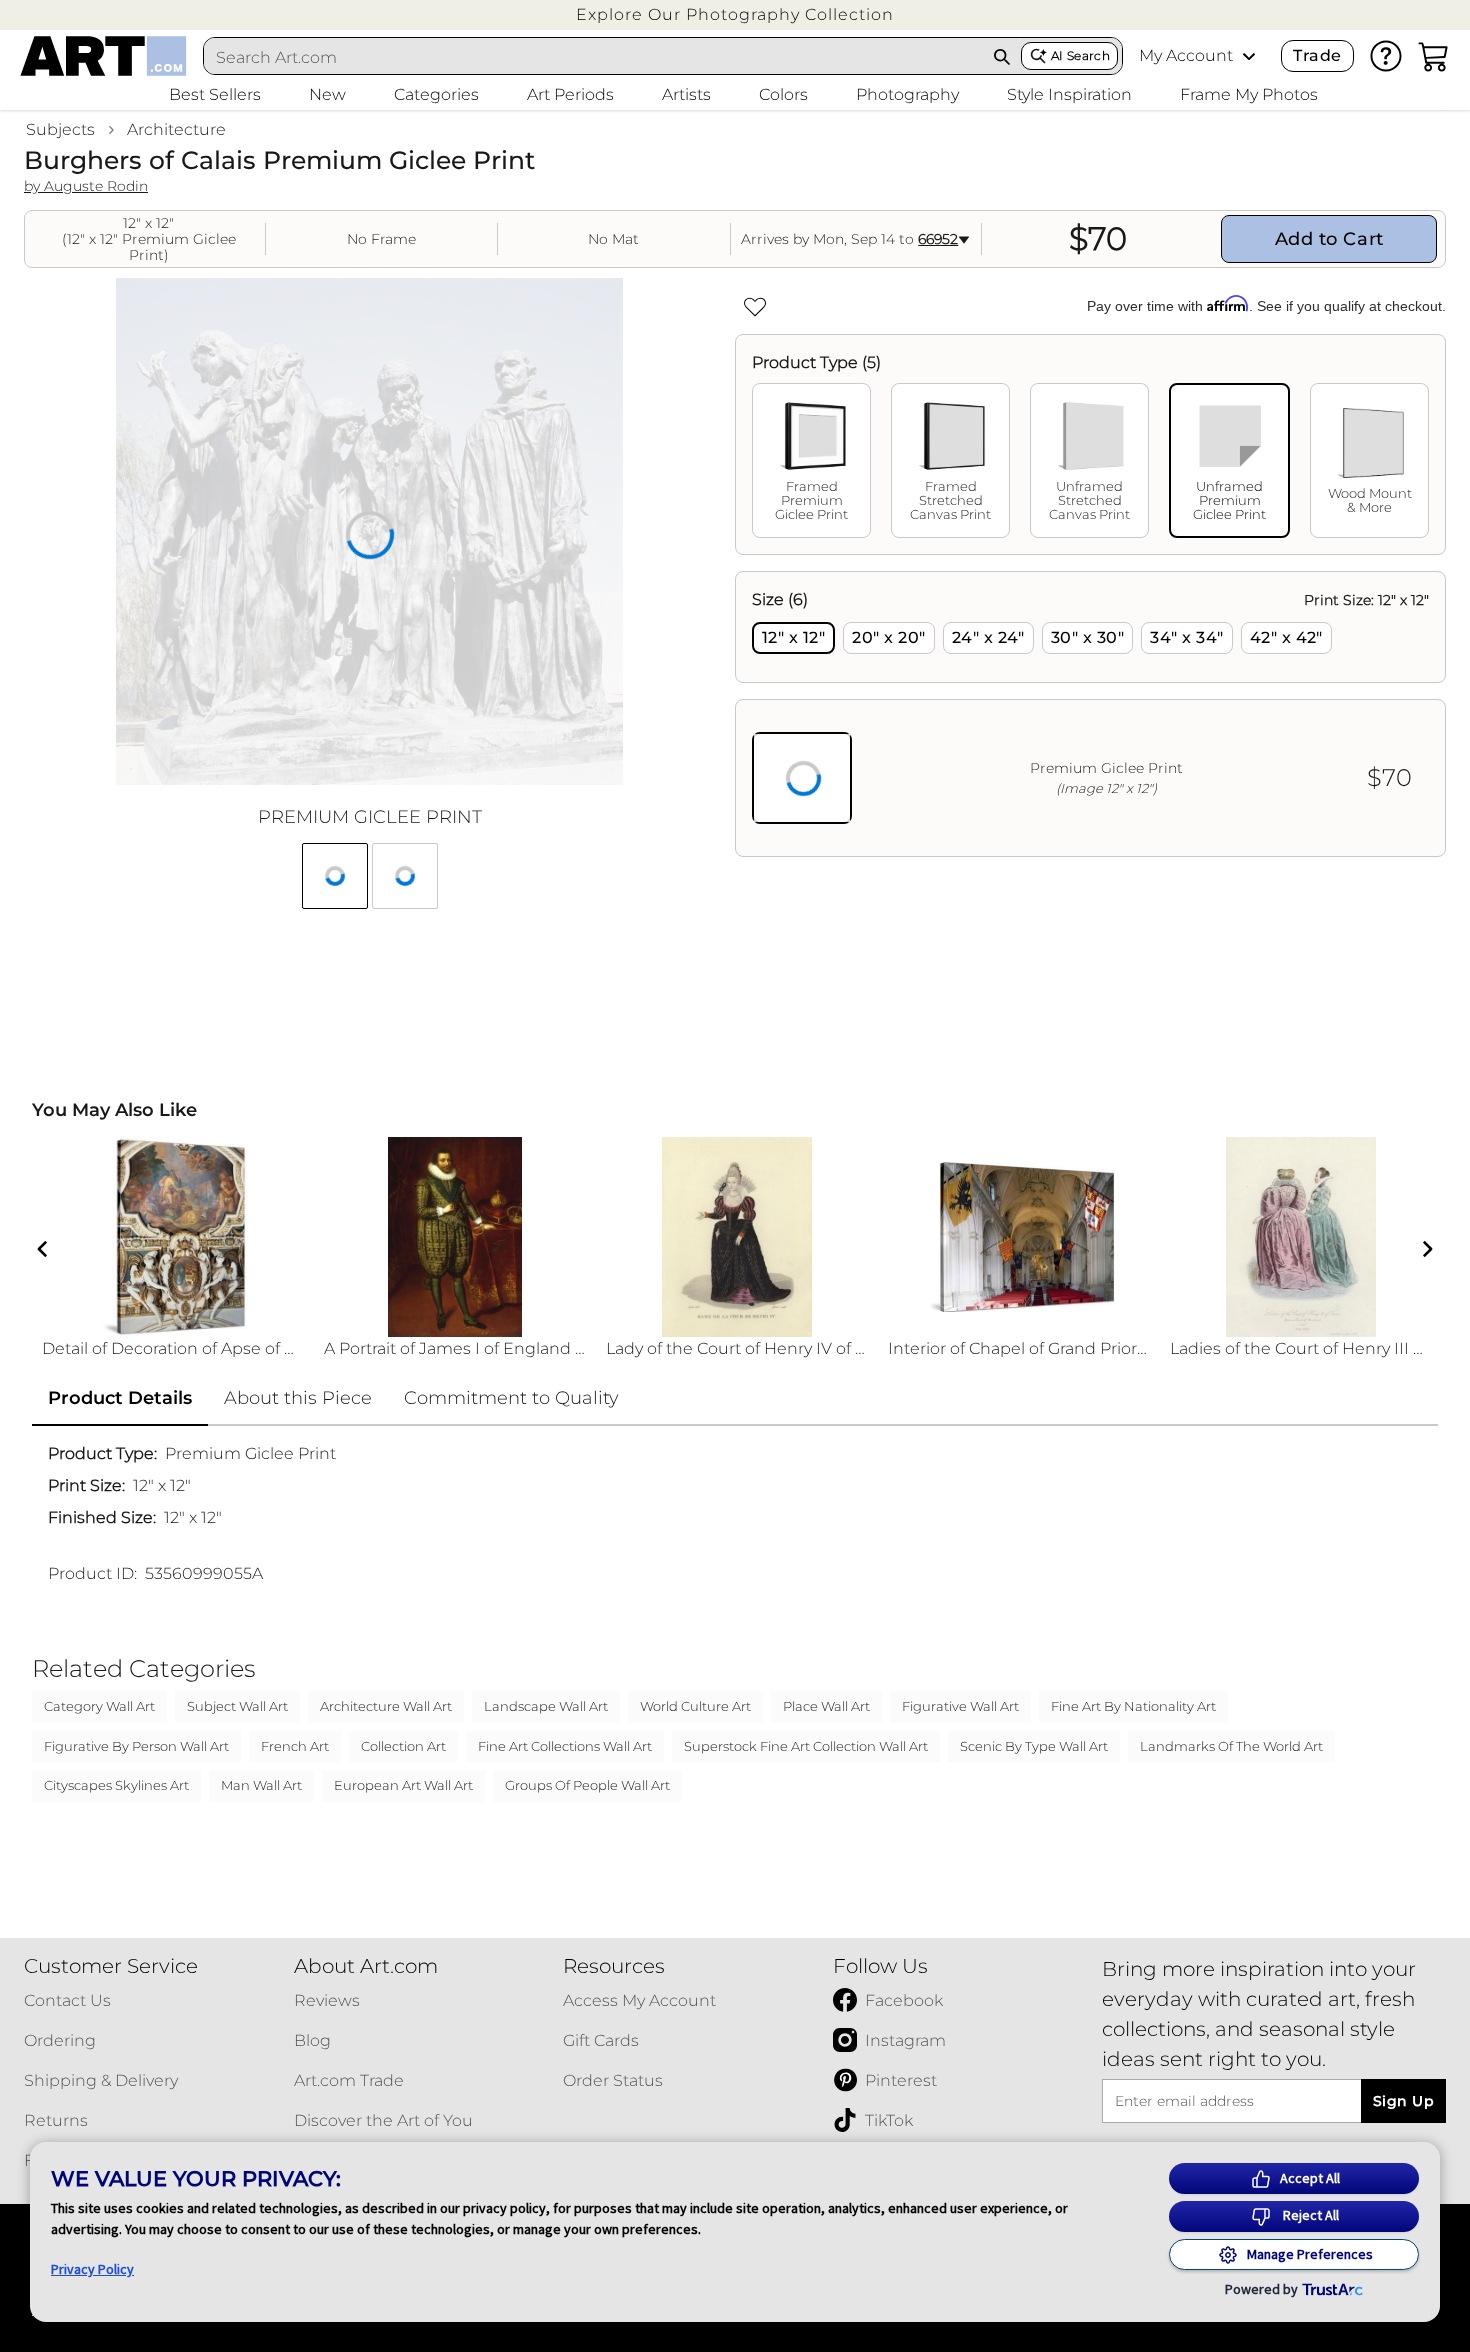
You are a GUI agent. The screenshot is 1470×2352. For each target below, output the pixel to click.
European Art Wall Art (403, 1785)
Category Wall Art (99, 1706)
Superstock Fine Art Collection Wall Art (806, 1746)
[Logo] (103, 56)
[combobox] (594, 57)
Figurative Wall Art (960, 1706)
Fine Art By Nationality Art (1133, 1706)
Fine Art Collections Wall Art (565, 1746)
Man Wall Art (261, 1785)
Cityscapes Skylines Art (116, 1785)
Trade (1317, 55)
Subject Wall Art (237, 1706)
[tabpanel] (1090, 714)
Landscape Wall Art (546, 1706)
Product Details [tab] (120, 1398)
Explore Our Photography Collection (735, 14)
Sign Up (1403, 2101)
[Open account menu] (1249, 56)
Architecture (176, 129)
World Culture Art (695, 1706)
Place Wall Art (826, 1706)
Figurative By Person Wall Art (136, 1746)
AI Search (1080, 55)
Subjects (60, 129)
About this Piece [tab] (298, 1398)
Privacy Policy (92, 2269)
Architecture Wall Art (386, 1706)
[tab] (811, 460)
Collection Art (403, 1746)
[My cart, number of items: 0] (1434, 56)
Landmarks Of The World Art (1231, 1746)
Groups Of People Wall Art (587, 1785)
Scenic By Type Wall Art (1034, 1746)
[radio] (793, 638)
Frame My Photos (1249, 94)
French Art (295, 1746)
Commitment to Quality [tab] (511, 1398)
